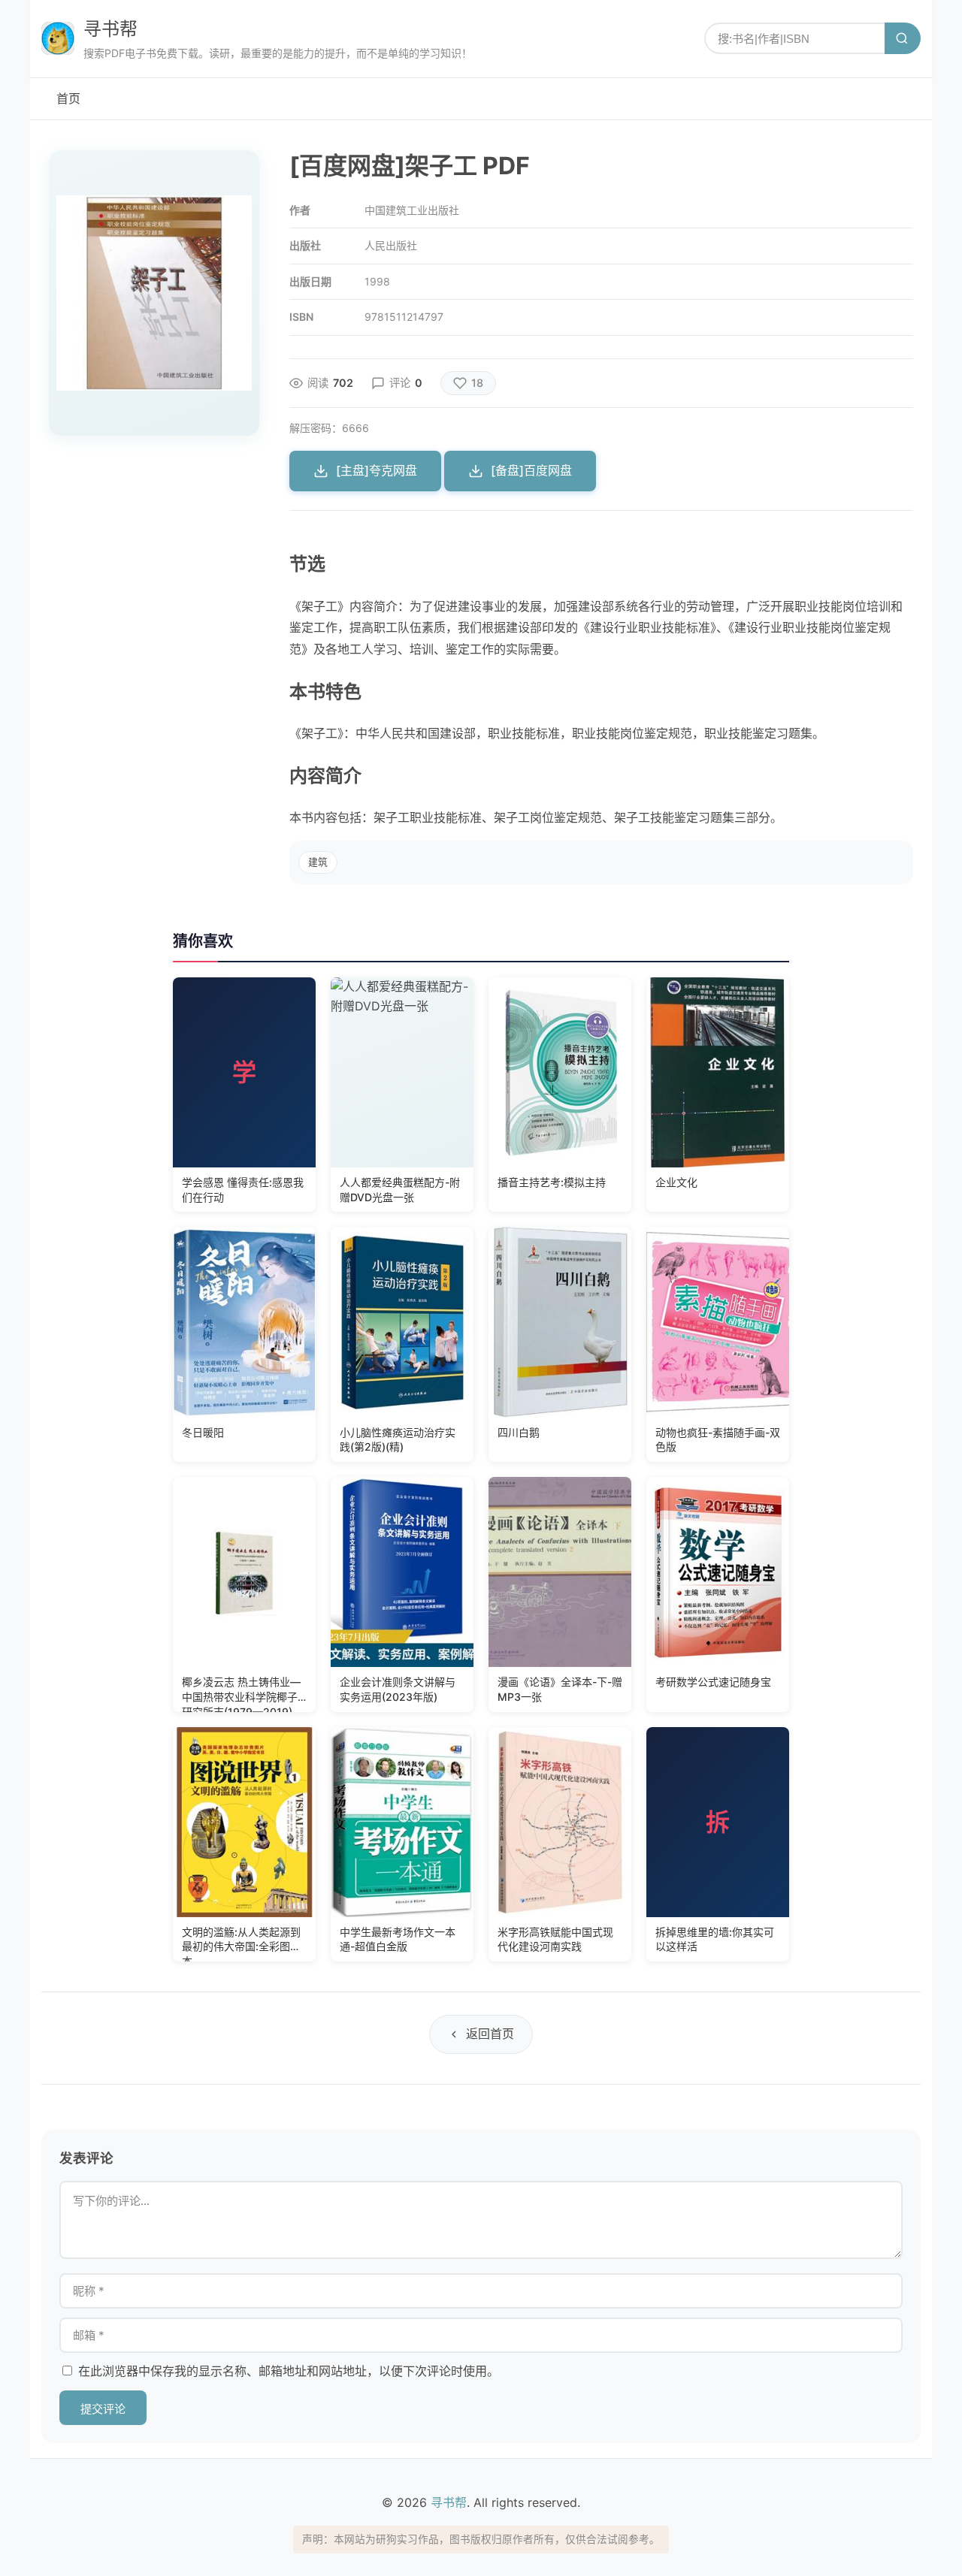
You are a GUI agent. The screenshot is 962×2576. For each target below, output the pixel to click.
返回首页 (490, 2034)
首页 (68, 98)
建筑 (318, 862)
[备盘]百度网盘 (531, 470)
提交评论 (103, 2409)
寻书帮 (110, 29)
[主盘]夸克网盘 (377, 470)
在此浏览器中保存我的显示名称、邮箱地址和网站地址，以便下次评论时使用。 (289, 2371)
